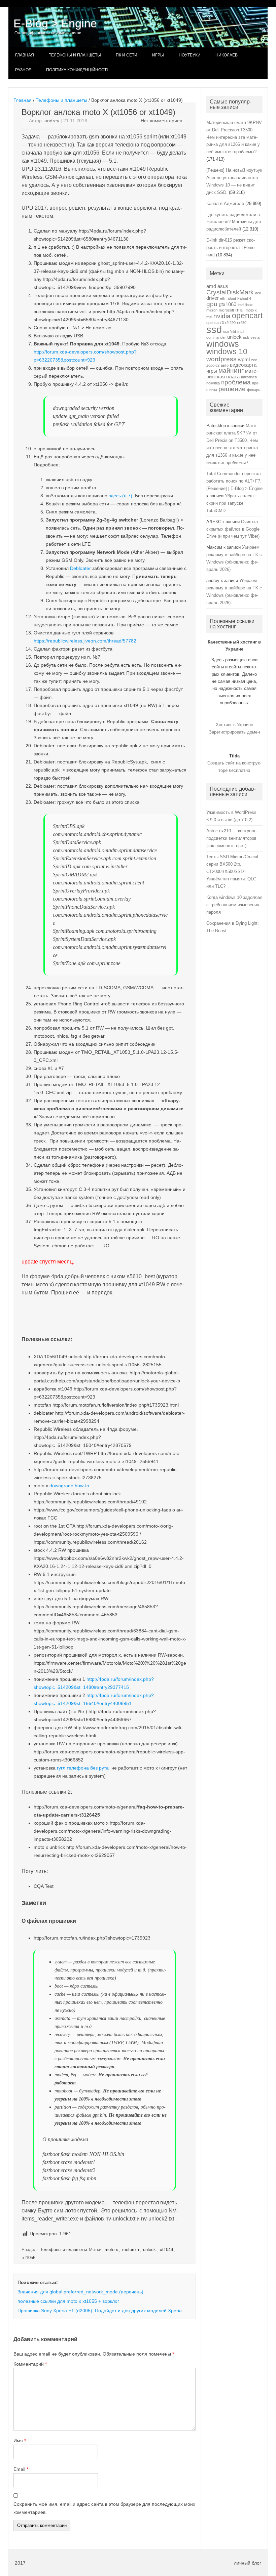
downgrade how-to (69, 1486)
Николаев (227, 55)
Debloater (81, 568)
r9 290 (230, 323)
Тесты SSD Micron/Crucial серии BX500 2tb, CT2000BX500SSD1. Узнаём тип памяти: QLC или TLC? (232, 871)
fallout (231, 298)
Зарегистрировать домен (234, 732)
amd (211, 286)
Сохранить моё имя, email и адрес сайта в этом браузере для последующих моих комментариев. (104, 2508)
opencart (247, 316)
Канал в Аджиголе (225, 203)
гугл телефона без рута (83, 1768)
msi (209, 317)
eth (223, 298)
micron (212, 310)
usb (246, 337)
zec (254, 360)
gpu (212, 304)
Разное (23, 70)
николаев (249, 377)
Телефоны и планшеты (75, 55)
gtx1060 (228, 304)
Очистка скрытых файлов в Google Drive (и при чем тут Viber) (233, 529)
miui (240, 310)
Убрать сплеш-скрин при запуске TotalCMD (231, 503)
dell (258, 293)
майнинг (231, 370)
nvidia (222, 316)
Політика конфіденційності (77, 70)
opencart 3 (215, 323)
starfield (230, 332)
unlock (149, 2250)
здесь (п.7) (120, 496)
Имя (20, 2441)
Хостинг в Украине (234, 725)
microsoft (226, 310)
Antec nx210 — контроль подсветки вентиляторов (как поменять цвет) (231, 838)
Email (21, 2469)
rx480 (242, 323)
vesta (255, 337)
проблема (236, 382)
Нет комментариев (161, 121)
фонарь (254, 390)
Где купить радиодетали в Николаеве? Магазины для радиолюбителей (234, 222)
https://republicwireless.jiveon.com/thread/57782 (85, 641)
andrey (52, 121)
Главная (25, 55)
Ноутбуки (190, 55)
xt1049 (166, 2250)
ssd (214, 329)
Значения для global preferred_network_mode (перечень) (80, 2292)
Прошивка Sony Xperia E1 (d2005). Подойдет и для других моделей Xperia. (100, 2311)
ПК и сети (127, 55)
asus (223, 286)
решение (232, 389)
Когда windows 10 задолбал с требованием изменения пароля (234, 905)
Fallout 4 (244, 298)
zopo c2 (213, 365)
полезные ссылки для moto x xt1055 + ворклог (68, 2301)
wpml (244, 359)
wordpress (221, 359)
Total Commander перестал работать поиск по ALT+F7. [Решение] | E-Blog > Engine (234, 481)
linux (249, 305)
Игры (158, 55)
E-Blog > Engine (55, 23)
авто (225, 365)
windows (223, 344)
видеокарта (243, 365)
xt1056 (29, 2258)
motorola (131, 2250)
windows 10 (227, 352)
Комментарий (30, 2364)
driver (213, 298)
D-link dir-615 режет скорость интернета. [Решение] (231, 247)
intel (241, 305)
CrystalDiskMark (230, 292)
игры (212, 371)
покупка (213, 383)
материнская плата (232, 373)
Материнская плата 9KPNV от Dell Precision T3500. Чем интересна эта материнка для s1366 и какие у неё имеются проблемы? (234, 137)
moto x (111, 2250)
